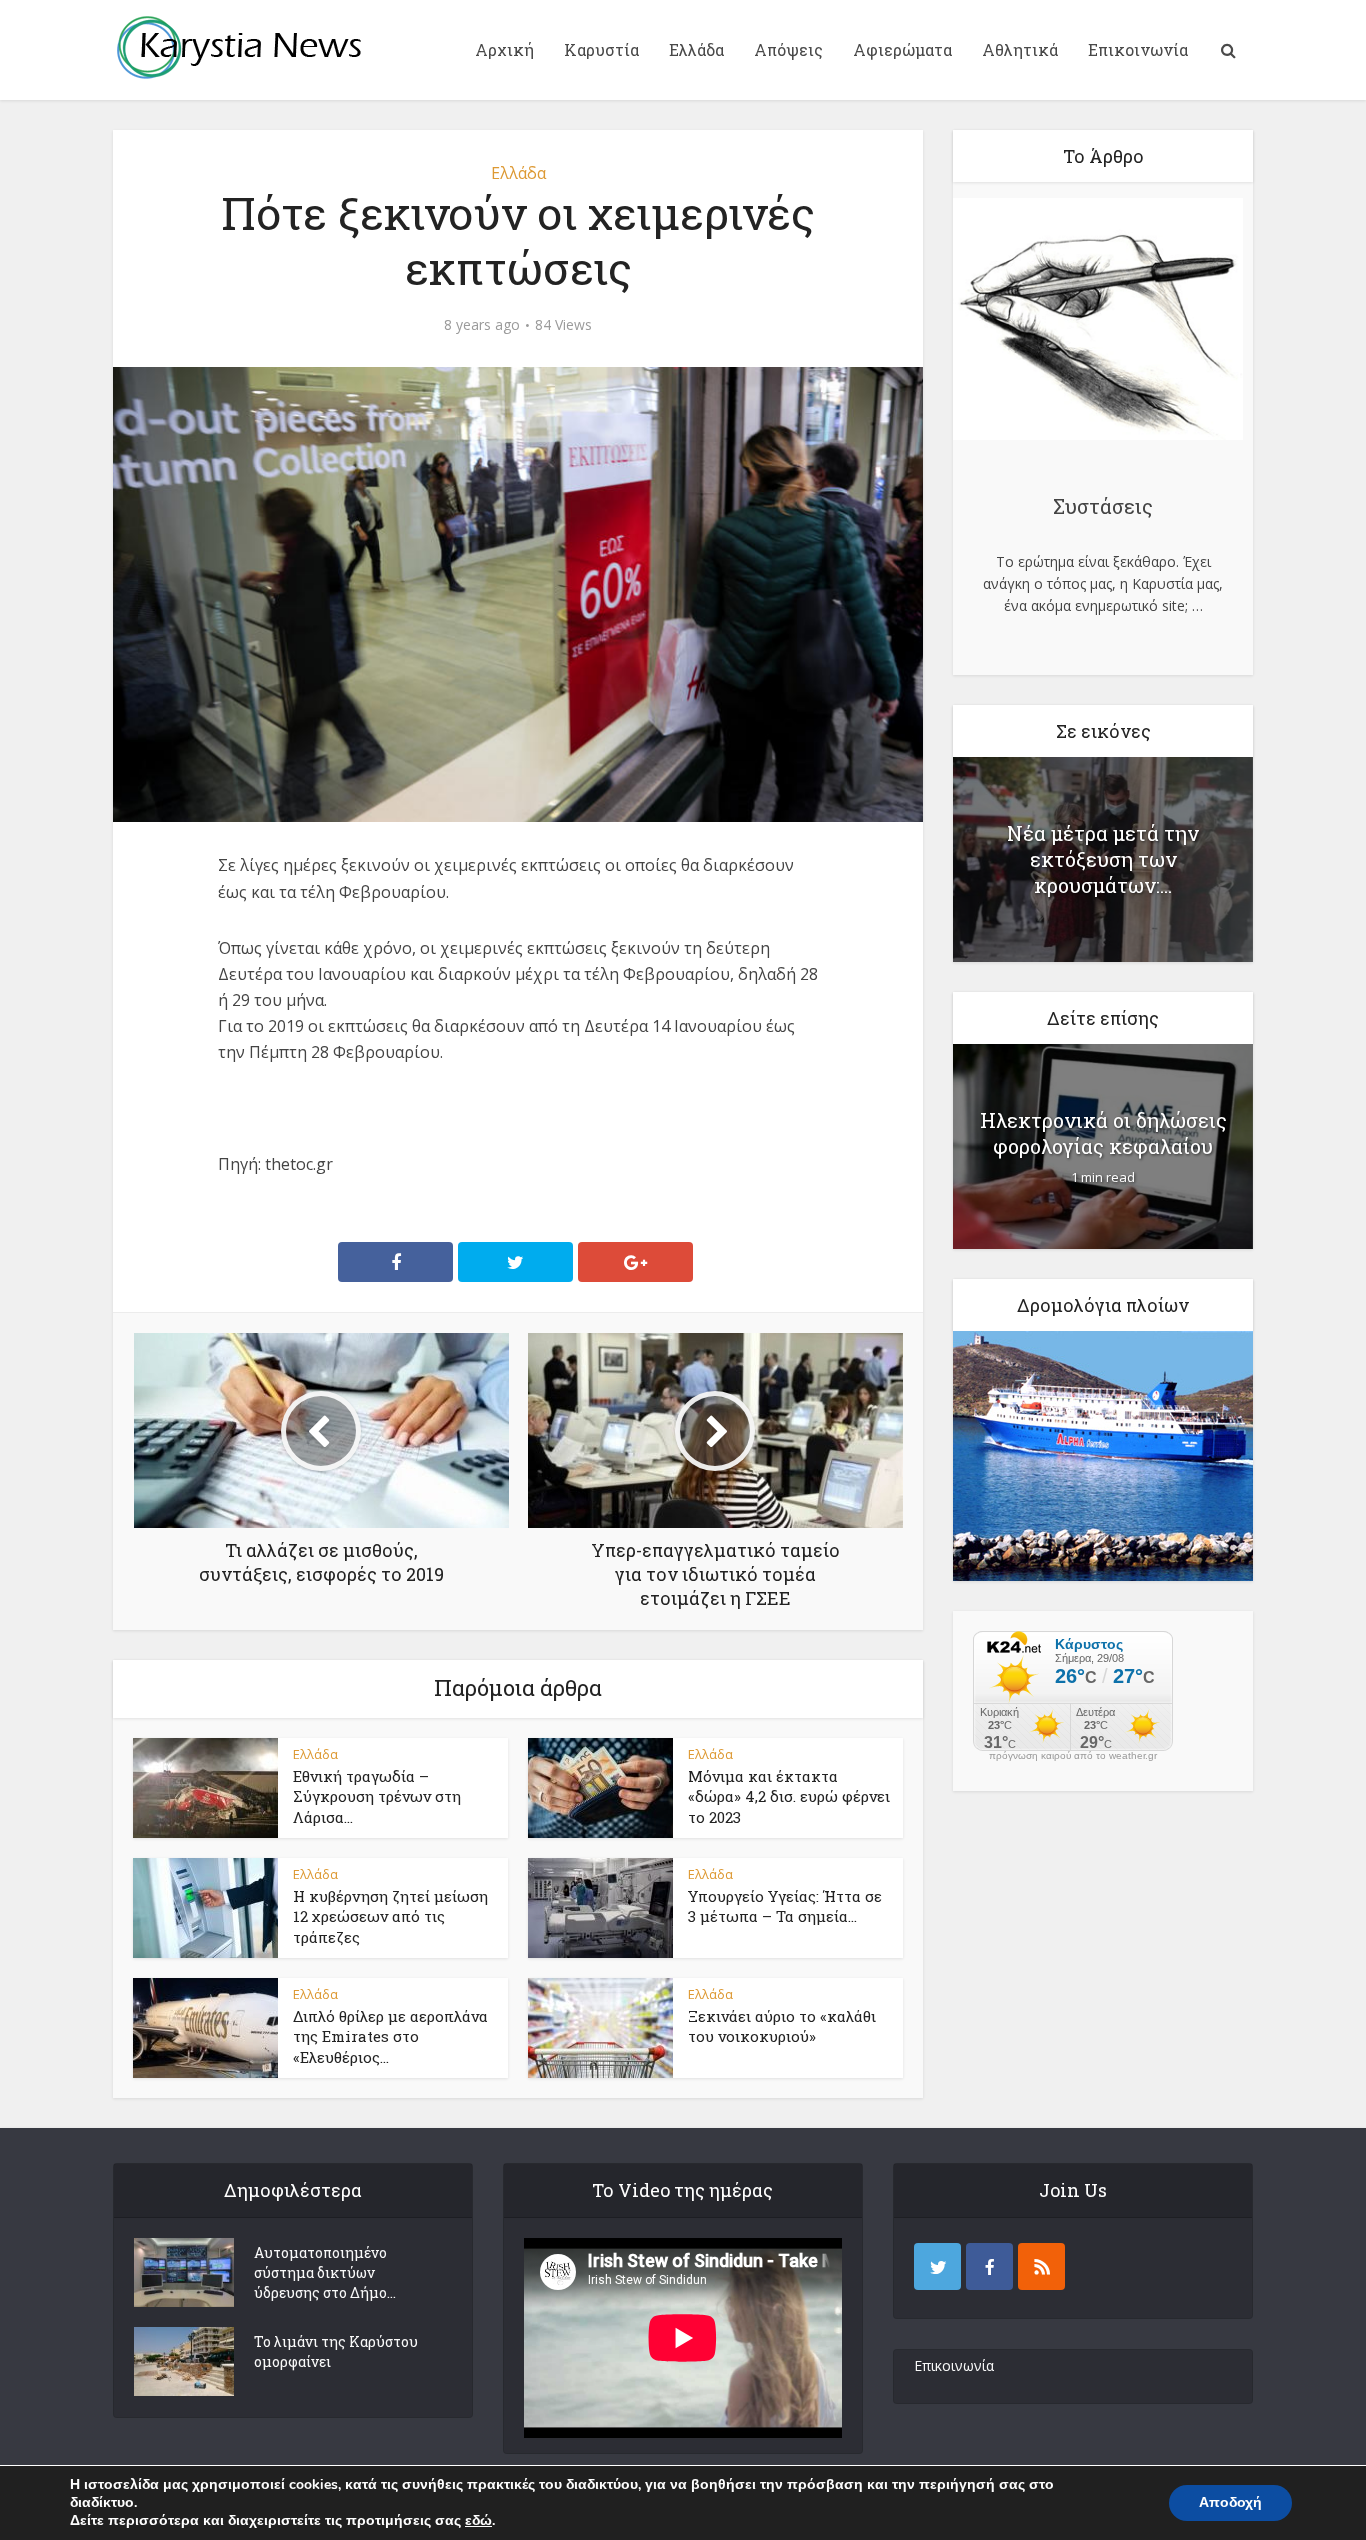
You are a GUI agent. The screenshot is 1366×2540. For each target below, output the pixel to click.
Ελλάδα (696, 49)
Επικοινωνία (1138, 49)
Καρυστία (601, 49)
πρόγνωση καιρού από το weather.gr (1073, 1756)
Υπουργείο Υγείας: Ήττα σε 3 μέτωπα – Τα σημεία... (785, 1906)
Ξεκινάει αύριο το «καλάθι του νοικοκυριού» (782, 2026)
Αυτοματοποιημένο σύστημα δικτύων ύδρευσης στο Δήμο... (325, 2272)
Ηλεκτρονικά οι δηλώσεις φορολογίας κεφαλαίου (1103, 1133)
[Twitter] (937, 2266)
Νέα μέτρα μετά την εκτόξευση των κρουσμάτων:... (1103, 859)
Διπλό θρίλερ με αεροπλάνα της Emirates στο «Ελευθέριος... (390, 2036)
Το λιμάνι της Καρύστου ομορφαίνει (336, 2351)
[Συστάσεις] (1098, 322)
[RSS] (1041, 2266)
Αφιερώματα (902, 49)
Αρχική (504, 49)
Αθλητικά (1020, 49)
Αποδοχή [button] (1230, 2502)
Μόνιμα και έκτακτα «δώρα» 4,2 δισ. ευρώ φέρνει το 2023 (789, 1796)
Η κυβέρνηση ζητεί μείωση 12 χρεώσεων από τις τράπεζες (390, 1916)
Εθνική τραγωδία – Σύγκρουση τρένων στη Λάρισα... (377, 1796)
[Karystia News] (238, 47)
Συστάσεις (1103, 506)
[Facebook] (989, 2266)
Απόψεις (788, 49)
